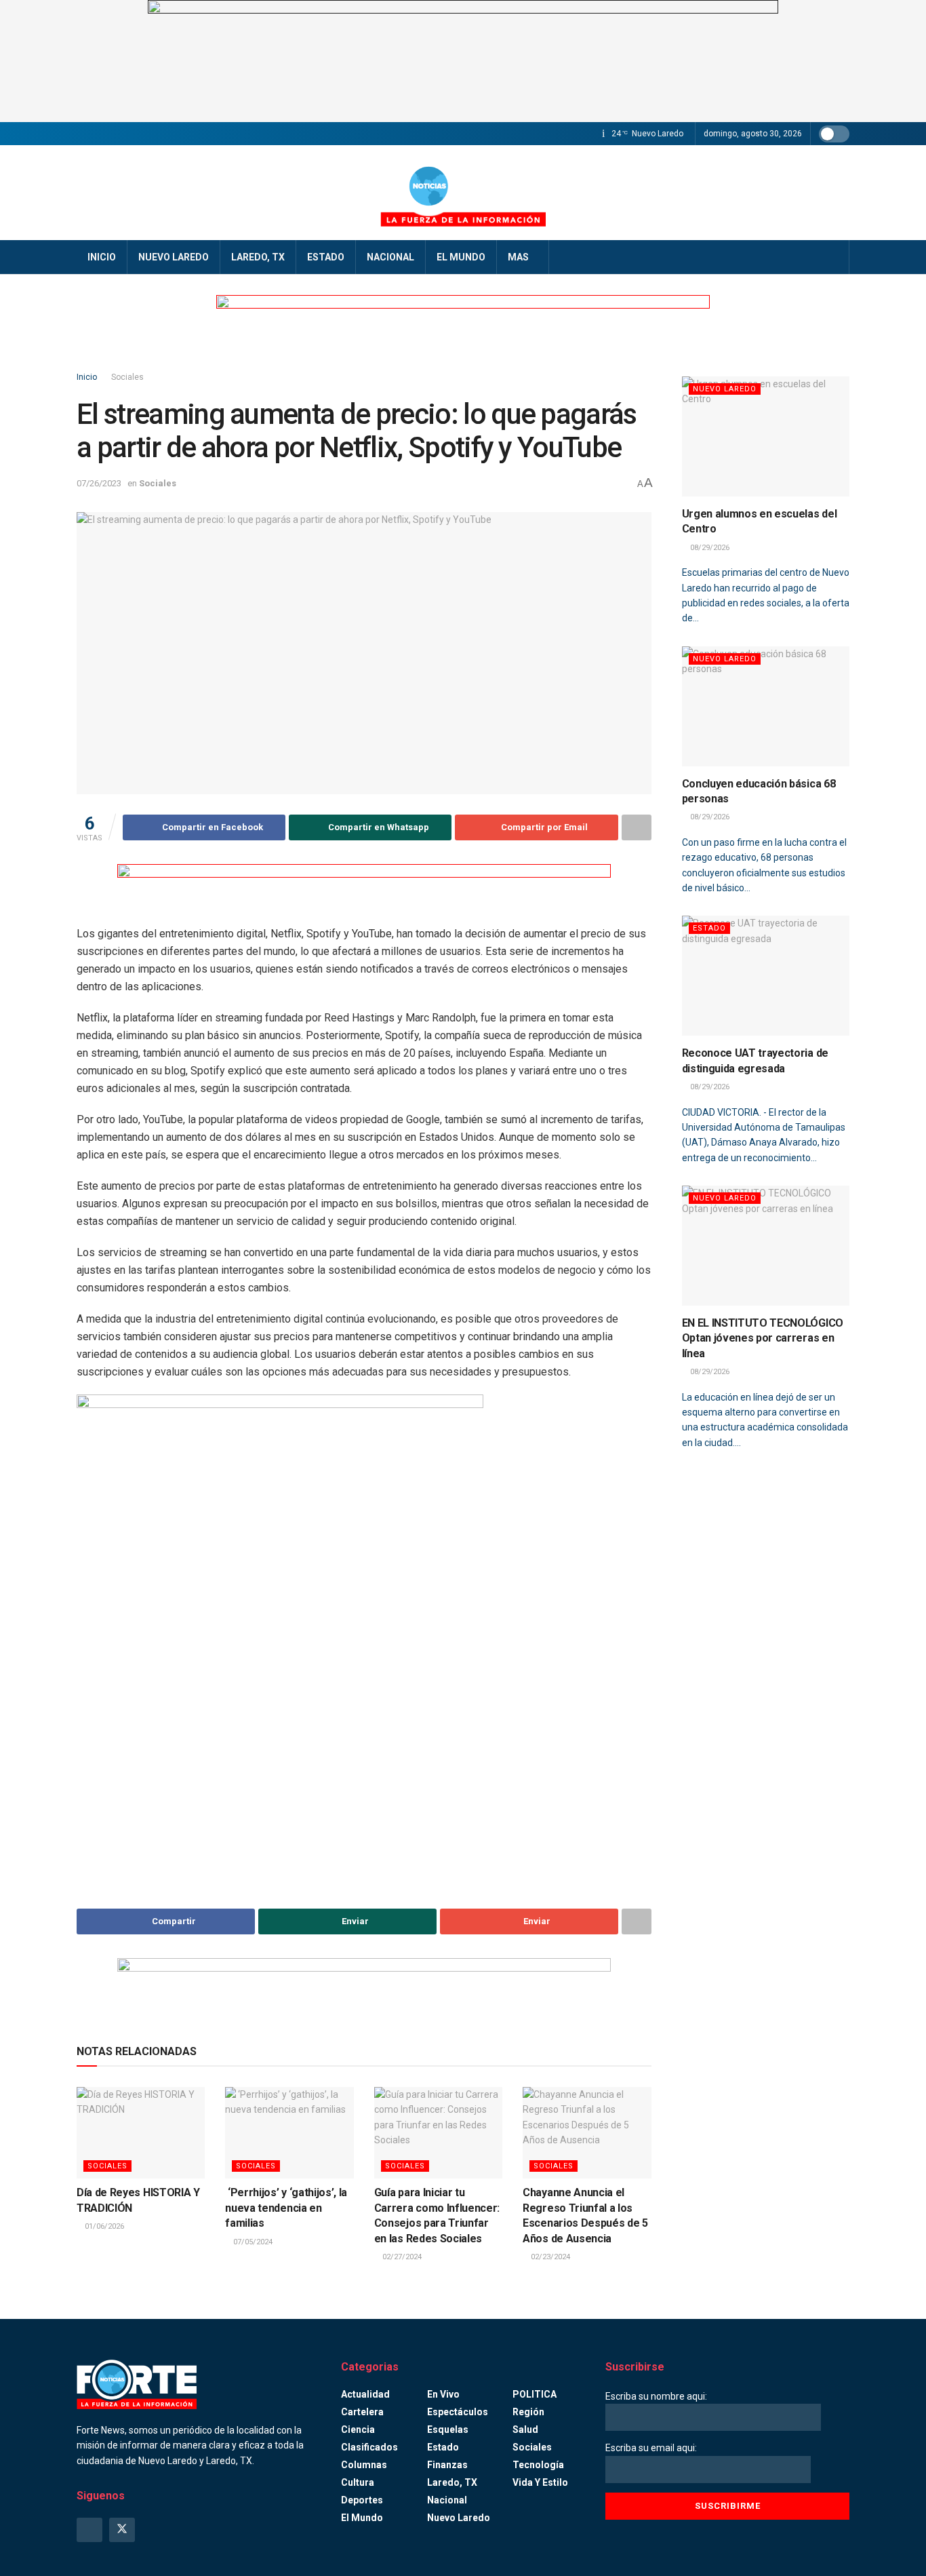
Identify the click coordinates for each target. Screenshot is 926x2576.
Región (528, 2412)
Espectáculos (458, 2412)
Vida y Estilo (540, 2482)
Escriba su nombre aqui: (656, 2396)
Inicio (102, 257)
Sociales (127, 377)
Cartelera (362, 2412)
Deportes (362, 2500)
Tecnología (538, 2465)
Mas (518, 257)
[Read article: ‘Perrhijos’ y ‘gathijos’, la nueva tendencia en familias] (289, 2133)
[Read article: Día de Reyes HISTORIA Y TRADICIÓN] (141, 2133)
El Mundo (461, 257)
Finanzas (447, 2465)
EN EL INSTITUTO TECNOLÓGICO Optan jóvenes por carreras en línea (763, 1338)
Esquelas (448, 2429)
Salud (525, 2429)
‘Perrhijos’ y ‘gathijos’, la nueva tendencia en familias (286, 2208)
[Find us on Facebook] (89, 2530)
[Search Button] (834, 257)
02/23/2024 (549, 2257)
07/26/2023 (99, 483)
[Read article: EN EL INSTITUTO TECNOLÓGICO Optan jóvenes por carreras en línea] (766, 1246)
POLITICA (535, 2394)
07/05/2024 (252, 2242)
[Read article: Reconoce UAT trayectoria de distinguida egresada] (766, 976)
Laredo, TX (258, 257)
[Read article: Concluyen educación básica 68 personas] (766, 706)
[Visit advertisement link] (463, 61)
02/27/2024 (401, 2257)
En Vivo (443, 2394)
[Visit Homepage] (463, 193)
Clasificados (369, 2447)
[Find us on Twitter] (122, 2530)
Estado (326, 257)
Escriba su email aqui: (651, 2448)
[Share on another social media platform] (637, 827)
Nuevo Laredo (174, 257)
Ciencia (358, 2429)
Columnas (364, 2465)
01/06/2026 (103, 2226)
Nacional (390, 257)
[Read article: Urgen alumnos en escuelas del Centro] (766, 436)
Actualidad (365, 2394)
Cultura (358, 2482)
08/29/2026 (709, 548)
